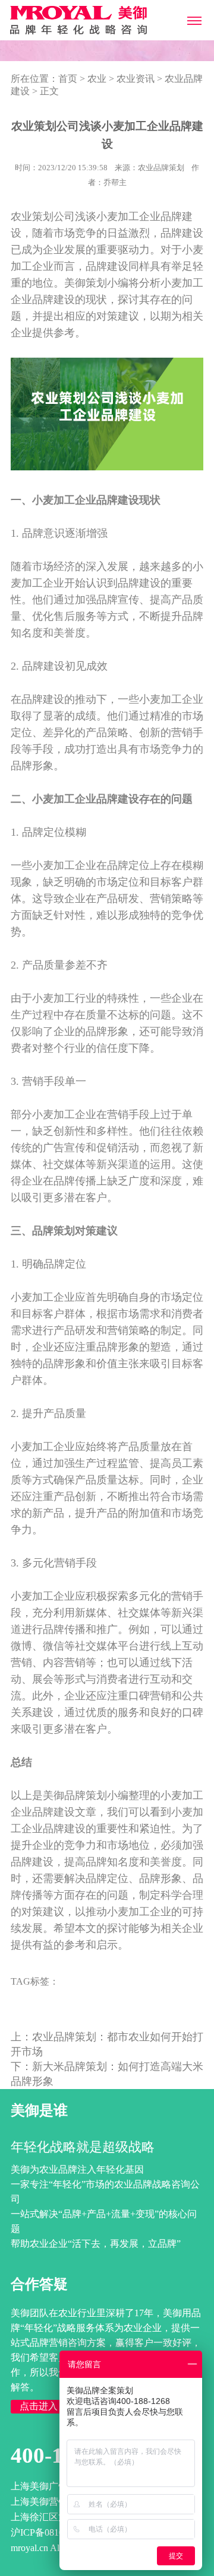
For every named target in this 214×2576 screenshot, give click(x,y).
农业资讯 (136, 79)
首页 (68, 79)
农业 (97, 79)
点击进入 (39, 2406)
